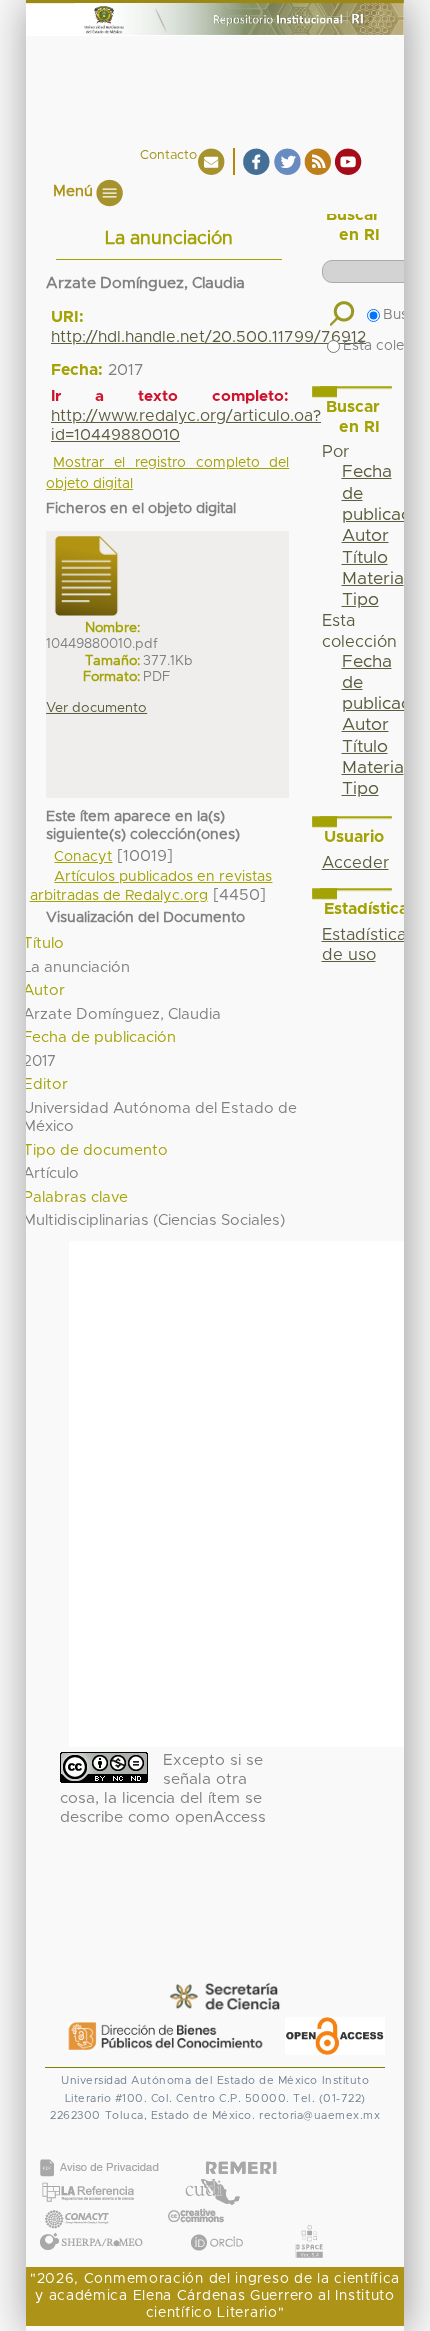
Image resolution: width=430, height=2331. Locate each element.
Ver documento (96, 708)
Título (365, 558)
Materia (373, 579)
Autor (365, 536)
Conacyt (83, 857)
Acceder (355, 863)
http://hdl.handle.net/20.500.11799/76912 (208, 337)
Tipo (360, 600)
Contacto (168, 155)
